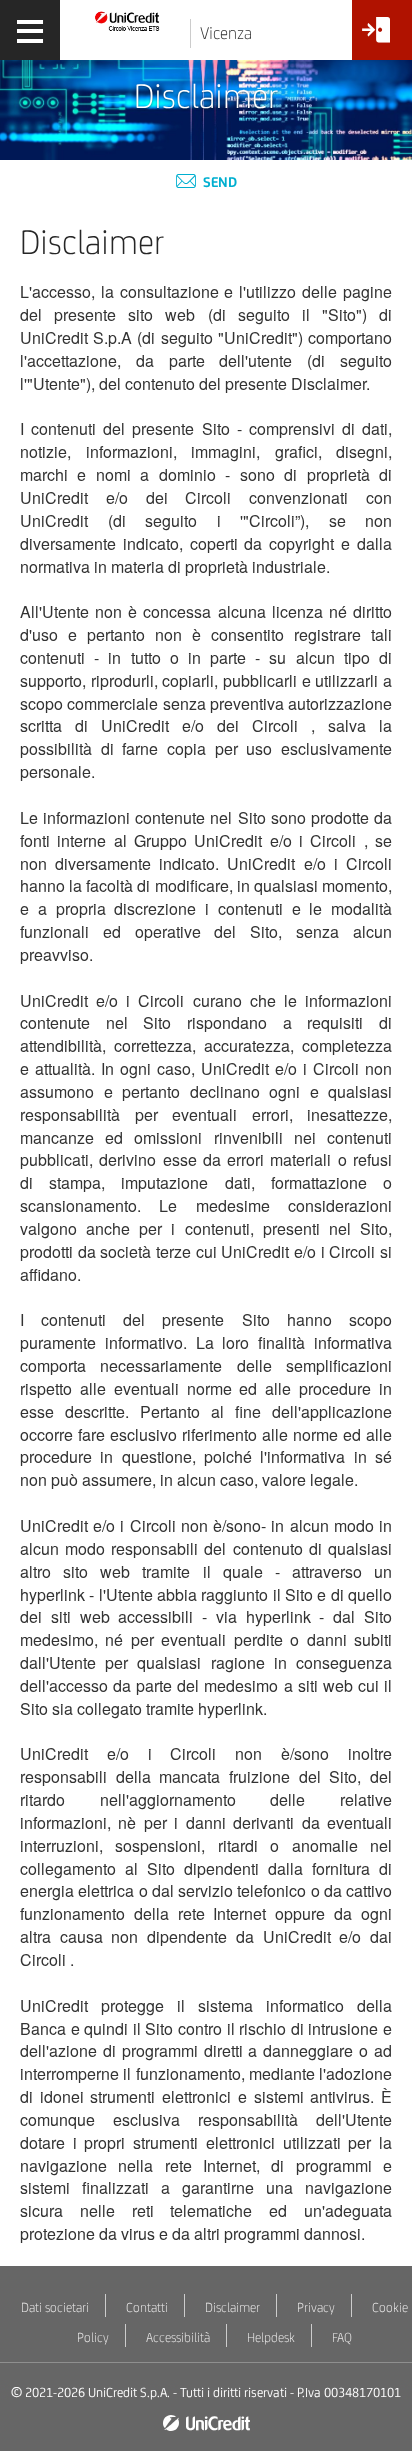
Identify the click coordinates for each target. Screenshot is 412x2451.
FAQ (342, 2337)
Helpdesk (271, 2337)
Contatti (147, 2307)
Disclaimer (232, 2307)
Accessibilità (178, 2337)
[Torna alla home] (127, 20)
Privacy (316, 2307)
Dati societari (55, 2307)
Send (218, 182)
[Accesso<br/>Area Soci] (382, 37)
